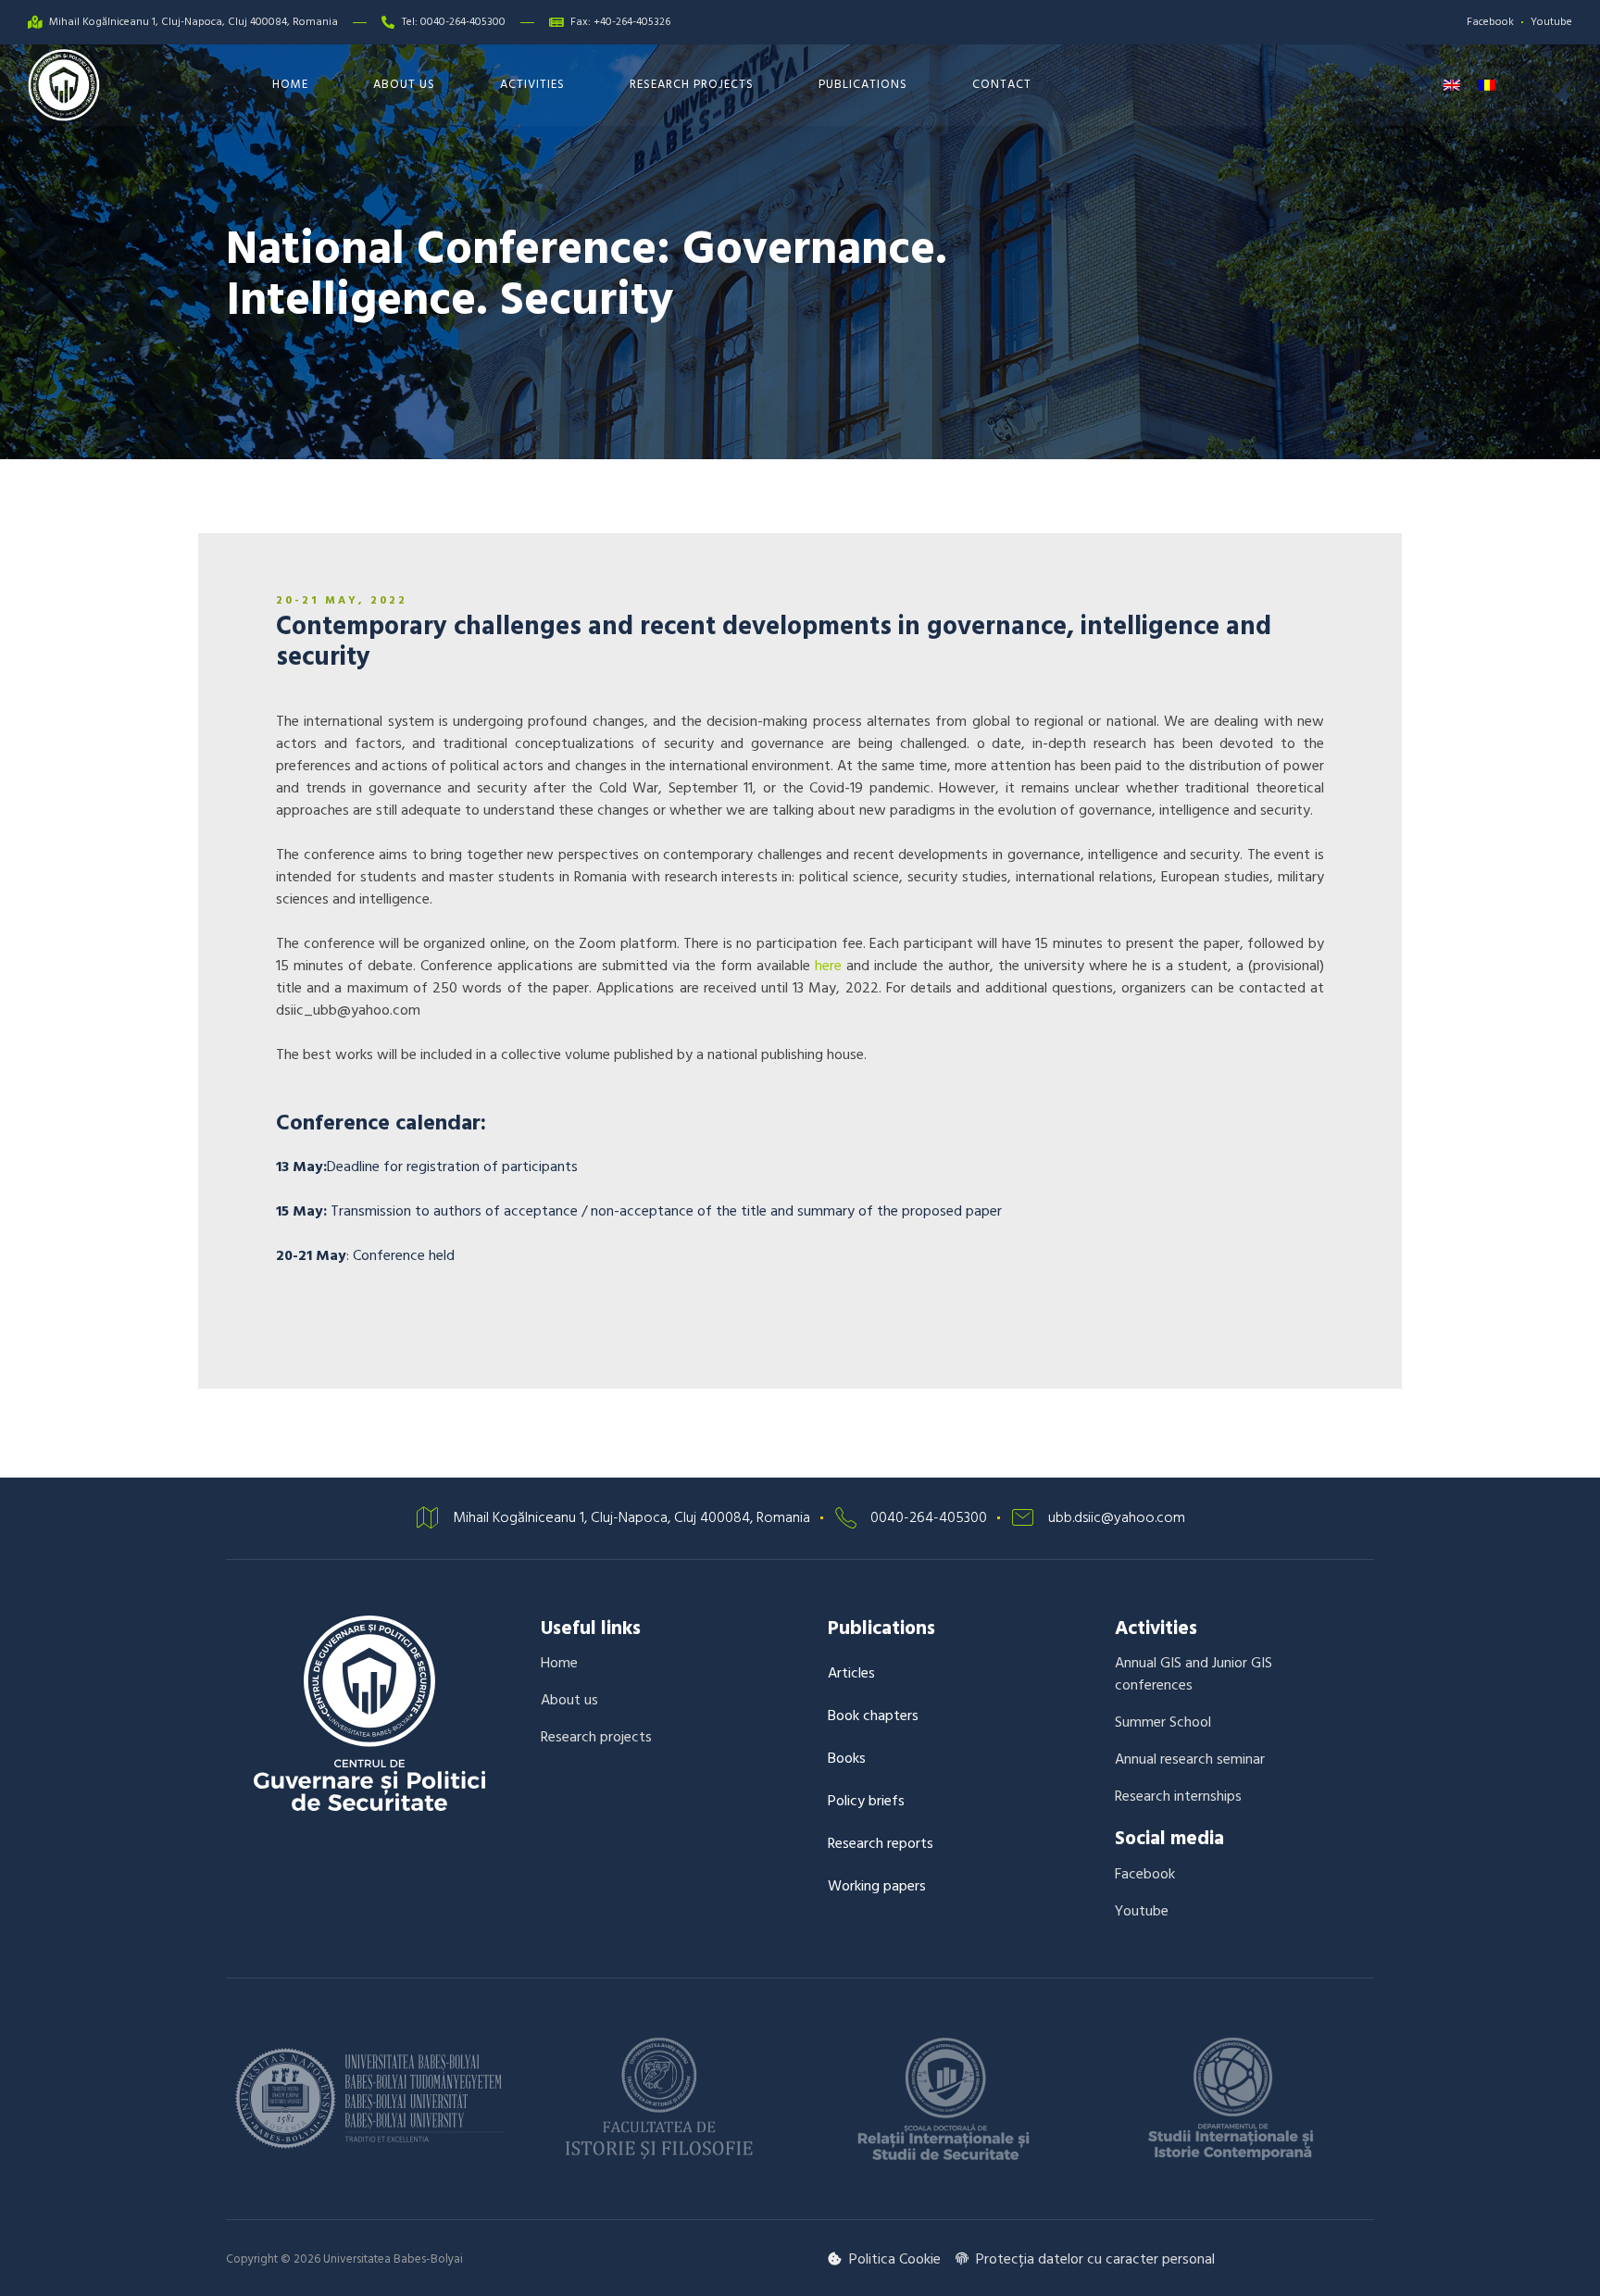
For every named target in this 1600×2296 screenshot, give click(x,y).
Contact (1002, 84)
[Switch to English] (1452, 85)
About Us (404, 84)
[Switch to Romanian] (1487, 85)
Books (847, 1758)
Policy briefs (866, 1801)
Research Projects (692, 84)
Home (290, 84)
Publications (863, 84)
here (828, 966)
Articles (851, 1673)
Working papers (877, 1886)
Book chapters (873, 1716)
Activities (532, 84)
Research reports (881, 1843)
